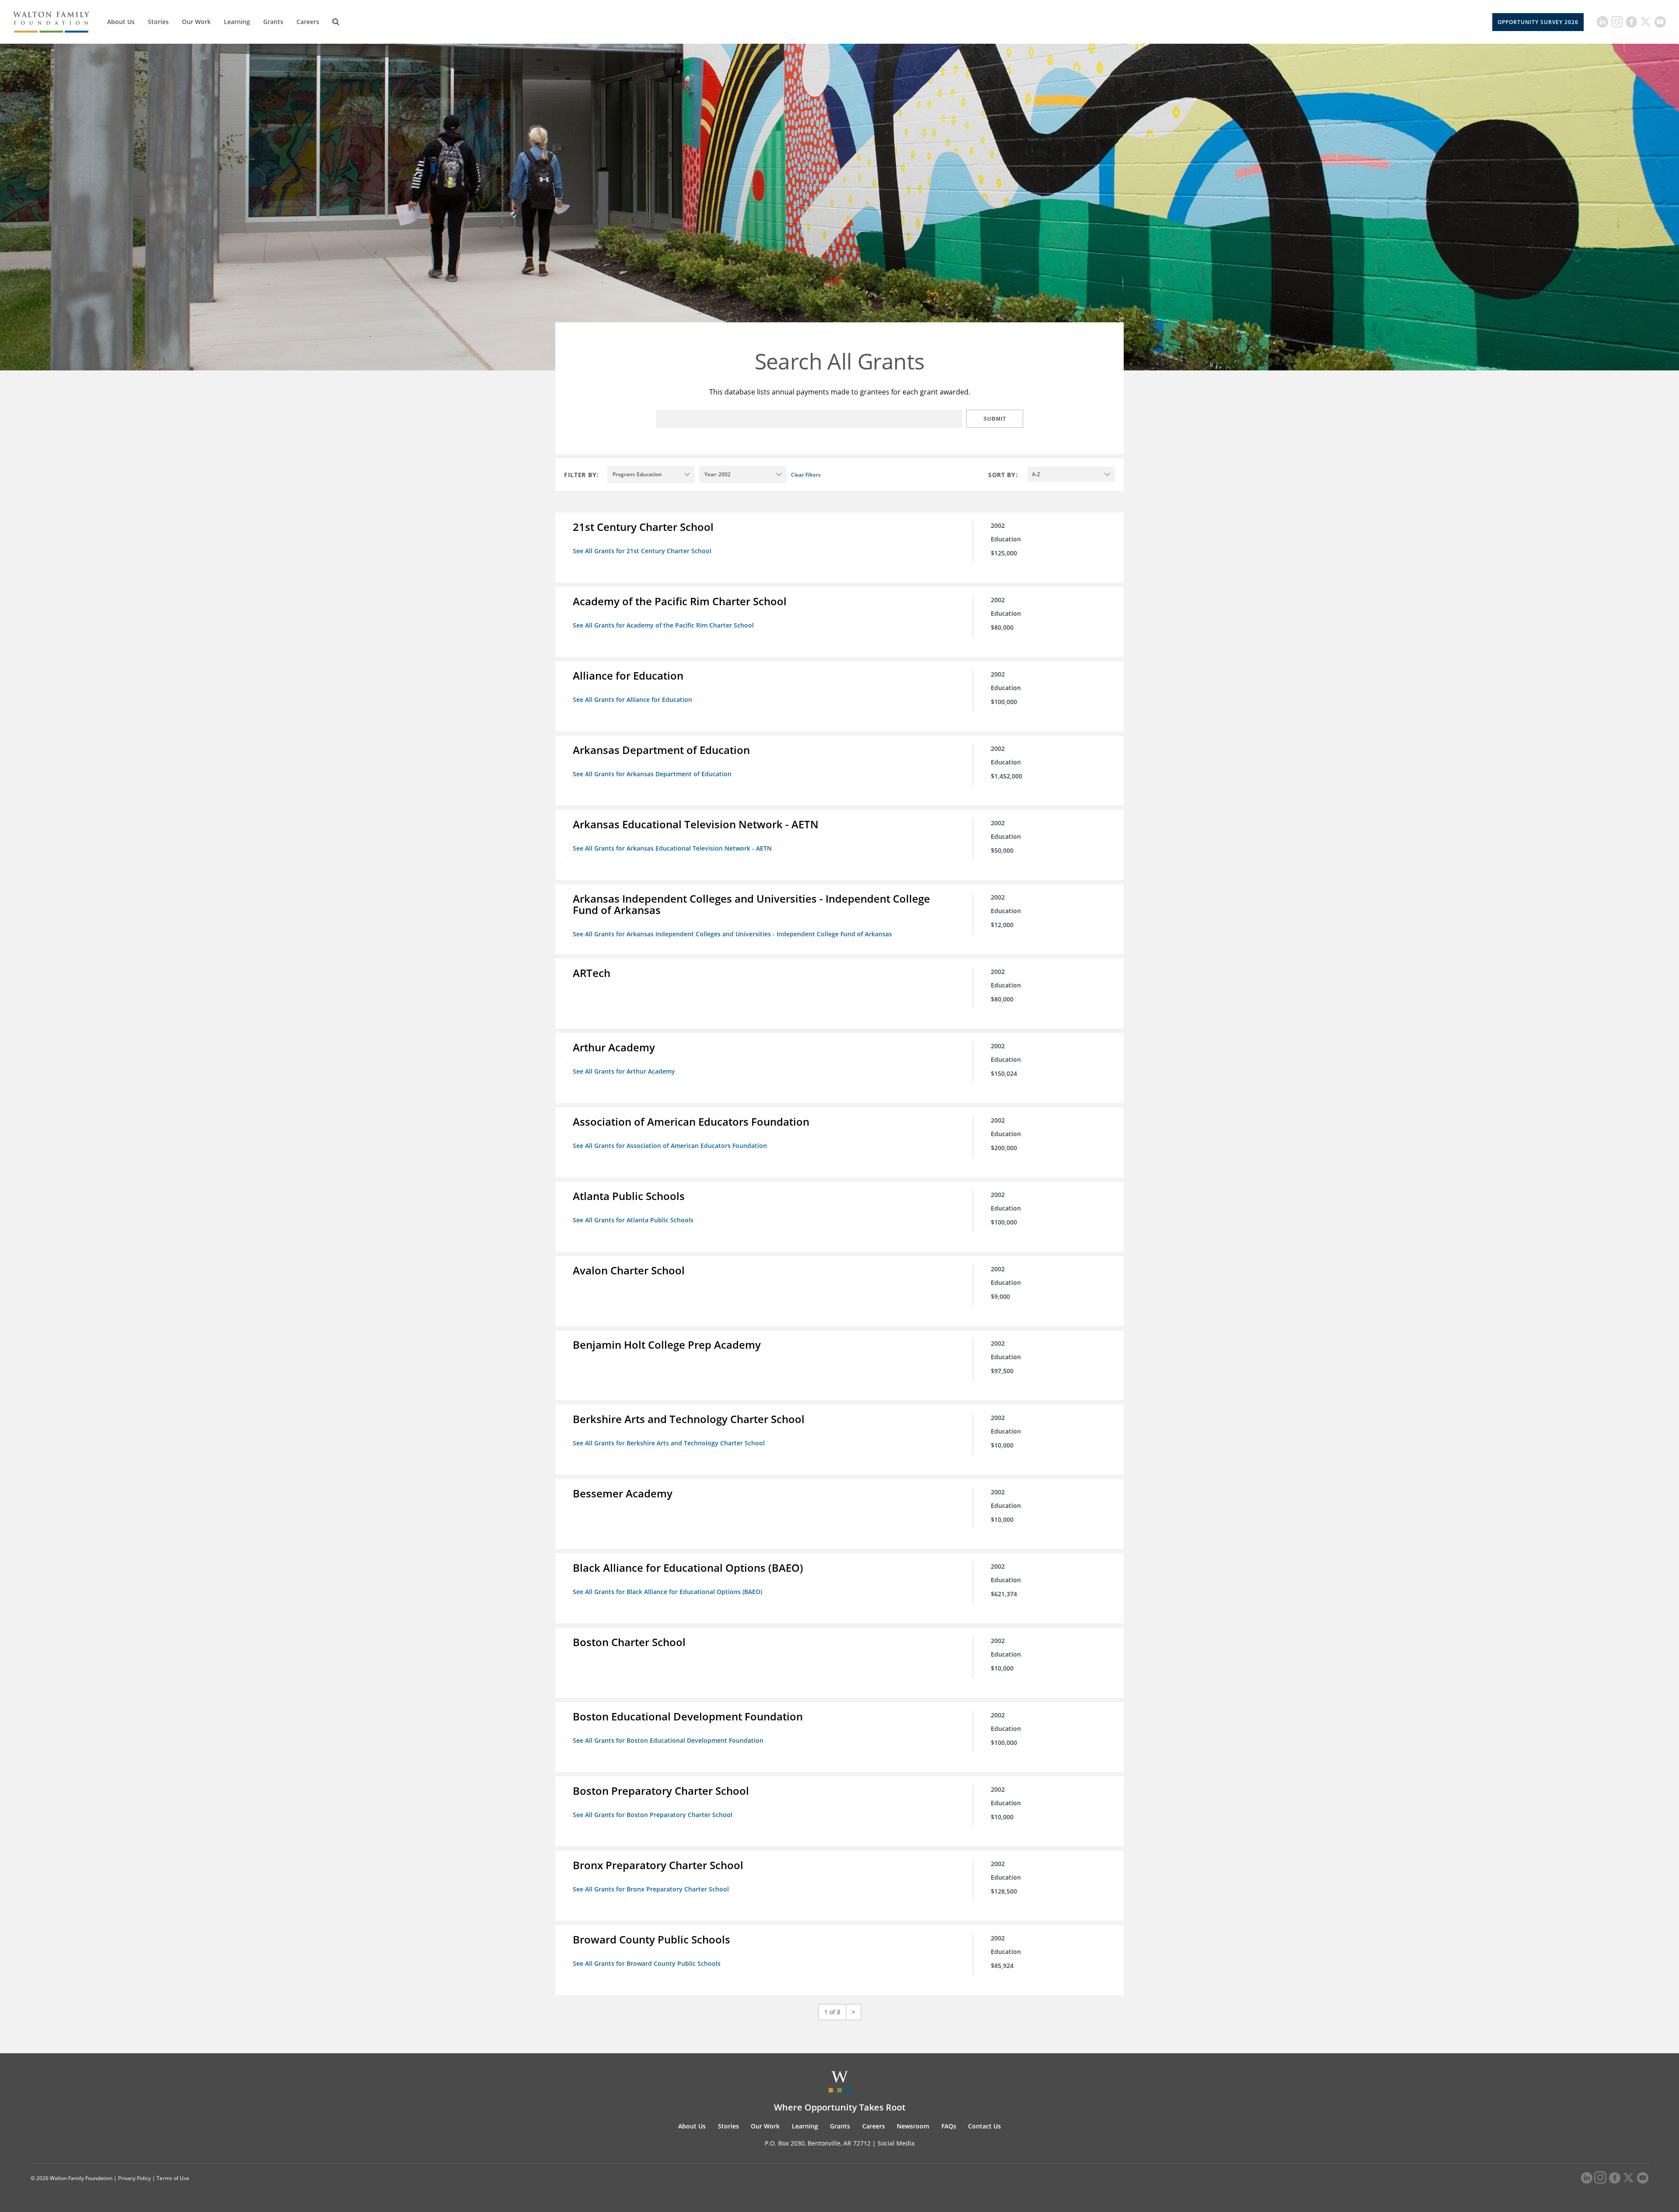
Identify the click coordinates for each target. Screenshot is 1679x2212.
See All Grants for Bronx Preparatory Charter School (651, 1889)
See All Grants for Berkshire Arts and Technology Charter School (669, 1443)
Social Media (896, 2143)
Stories (158, 22)
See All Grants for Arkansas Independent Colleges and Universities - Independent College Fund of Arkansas (732, 934)
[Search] (336, 22)
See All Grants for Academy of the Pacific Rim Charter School (663, 625)
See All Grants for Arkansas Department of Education (652, 774)
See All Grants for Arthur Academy (624, 1071)
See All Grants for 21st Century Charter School (642, 551)
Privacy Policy (134, 2178)
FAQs (949, 2126)
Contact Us (984, 2126)
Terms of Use (173, 2178)
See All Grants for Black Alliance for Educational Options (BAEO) (667, 1592)
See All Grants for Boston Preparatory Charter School (653, 1815)
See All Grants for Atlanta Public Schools (633, 1220)
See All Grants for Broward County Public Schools (647, 1963)
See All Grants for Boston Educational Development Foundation (668, 1740)
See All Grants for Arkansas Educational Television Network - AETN (672, 848)
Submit (995, 419)
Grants (273, 22)
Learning (237, 22)
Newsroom (913, 2126)
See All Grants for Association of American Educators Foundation (670, 1146)
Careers (308, 22)
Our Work (196, 22)
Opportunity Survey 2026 (1538, 22)
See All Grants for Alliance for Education (632, 700)
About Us (121, 22)
